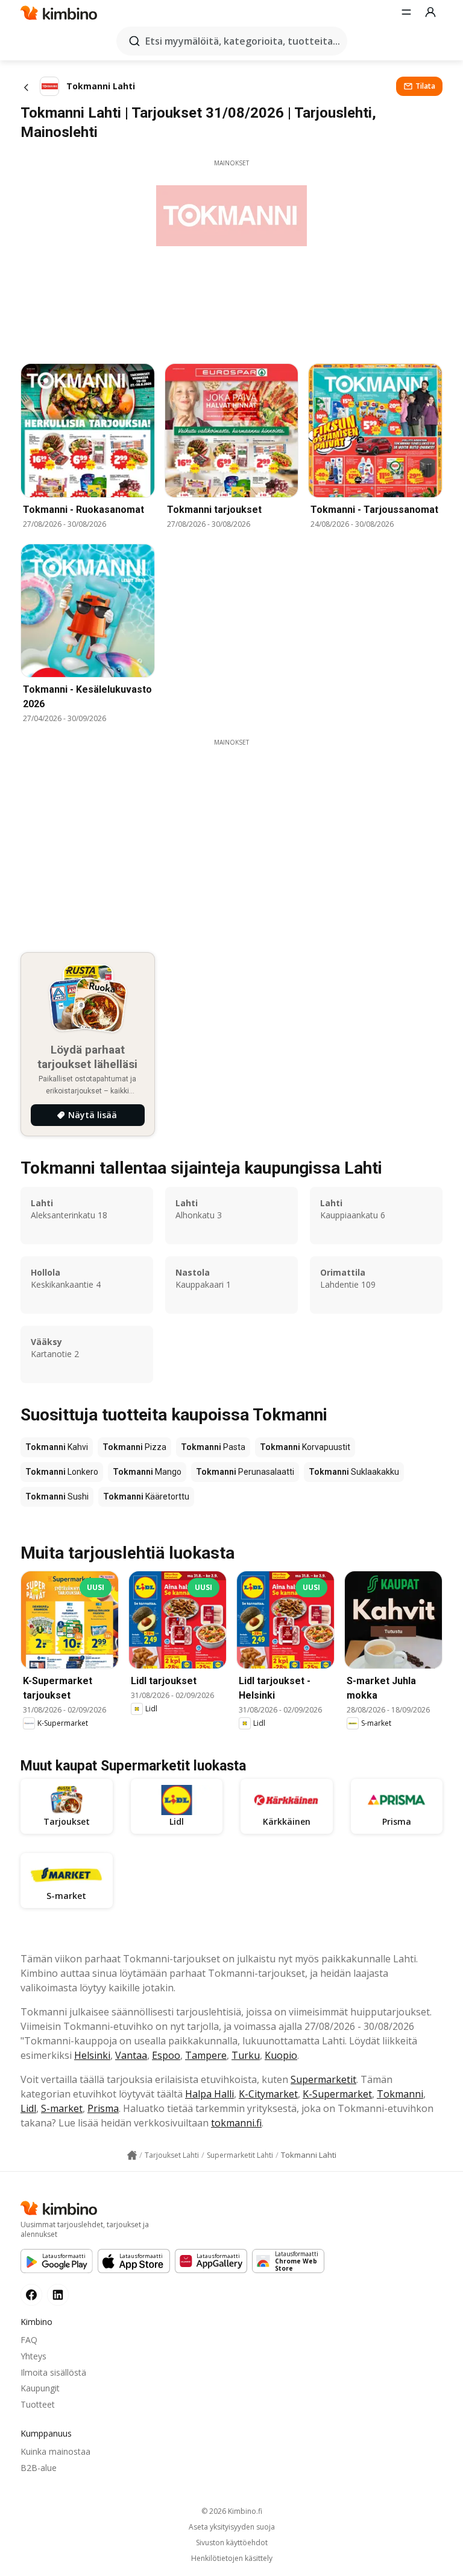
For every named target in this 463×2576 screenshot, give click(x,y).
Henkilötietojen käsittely (232, 2559)
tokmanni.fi (236, 2123)
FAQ (29, 2340)
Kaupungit (40, 2388)
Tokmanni (400, 2094)
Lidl (28, 2108)
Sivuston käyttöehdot (232, 2543)
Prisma (103, 2108)
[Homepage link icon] (132, 2155)
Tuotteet (38, 2404)
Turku (246, 2055)
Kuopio (281, 2055)
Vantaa (131, 2055)
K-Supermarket (337, 2094)
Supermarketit (323, 2079)
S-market (62, 2108)
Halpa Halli (209, 2094)
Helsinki (92, 2055)
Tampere (206, 2055)
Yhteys (33, 2356)
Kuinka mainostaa (55, 2451)
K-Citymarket (268, 2094)
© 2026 (232, 2511)
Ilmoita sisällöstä (53, 2372)
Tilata (425, 86)
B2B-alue (39, 2468)
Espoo (166, 2055)
